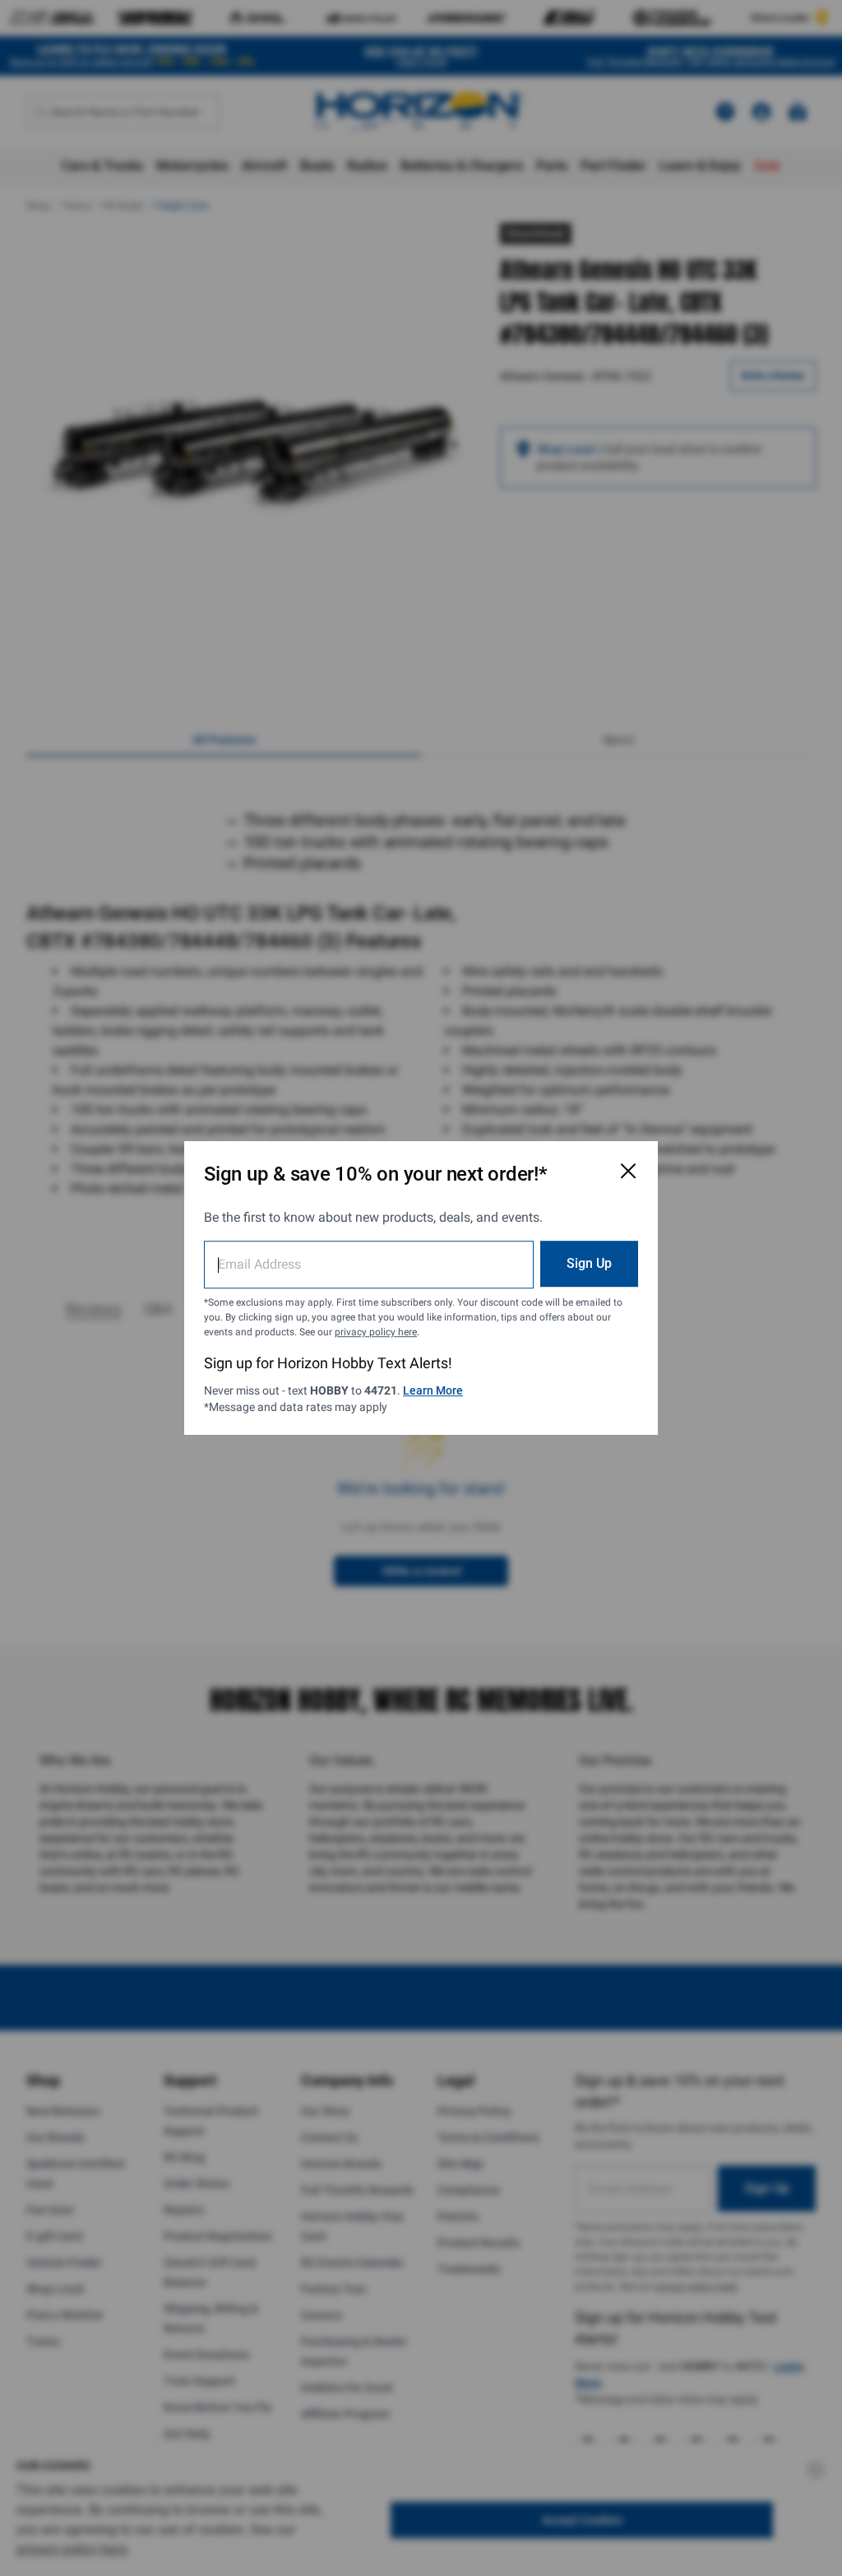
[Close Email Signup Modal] (628, 1171)
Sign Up (589, 1263)
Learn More (433, 1390)
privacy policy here (376, 1332)
